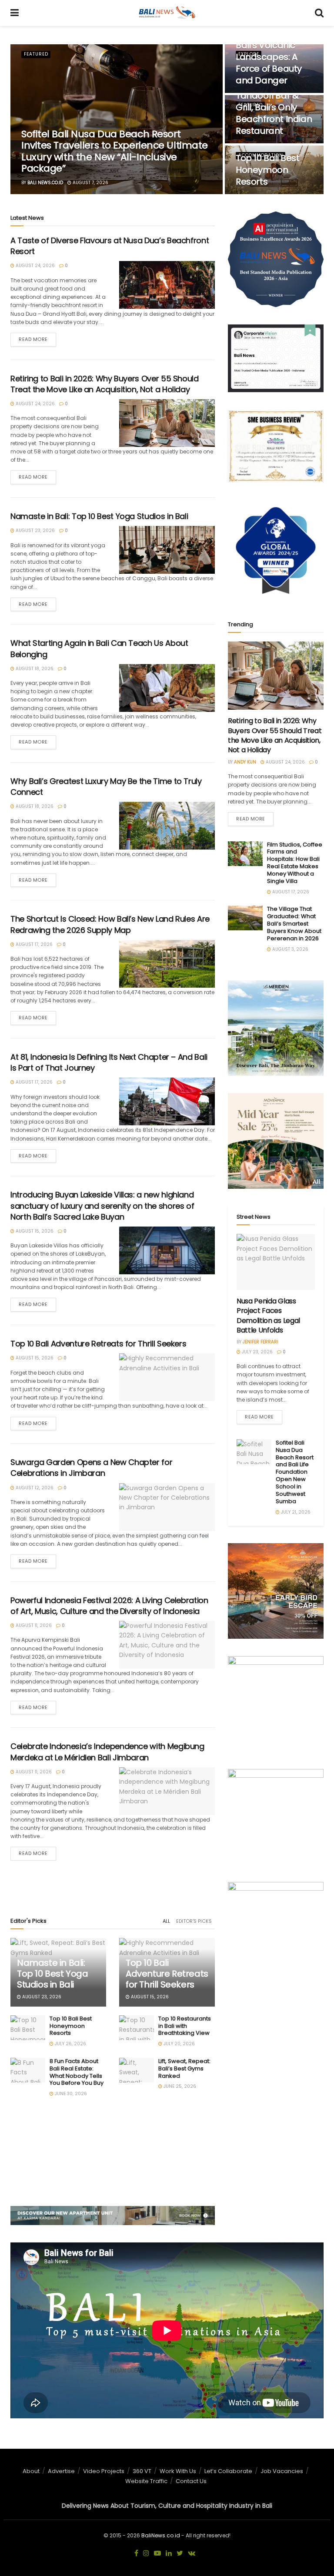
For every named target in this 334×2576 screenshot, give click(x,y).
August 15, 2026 (34, 1231)
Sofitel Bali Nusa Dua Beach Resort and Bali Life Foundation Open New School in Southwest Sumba (295, 1472)
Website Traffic (146, 2481)
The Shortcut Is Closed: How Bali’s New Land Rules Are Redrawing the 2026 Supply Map (110, 924)
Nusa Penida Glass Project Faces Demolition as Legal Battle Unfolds (268, 1316)
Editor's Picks (194, 1921)
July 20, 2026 (179, 2044)
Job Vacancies (282, 2471)
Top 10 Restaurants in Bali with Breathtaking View (185, 2026)
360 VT (142, 2471)
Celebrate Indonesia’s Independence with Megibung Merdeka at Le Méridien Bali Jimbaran (107, 1752)
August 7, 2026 (90, 183)
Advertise (61, 2471)
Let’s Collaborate (228, 2471)
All (166, 1921)
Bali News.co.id (45, 183)
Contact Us (191, 2481)
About (31, 2471)
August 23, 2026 (35, 531)
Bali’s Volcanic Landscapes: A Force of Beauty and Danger (269, 63)
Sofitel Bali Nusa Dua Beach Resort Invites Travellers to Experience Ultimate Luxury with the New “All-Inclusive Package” (115, 151)
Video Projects (104, 2471)
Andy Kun (245, 762)
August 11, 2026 (33, 1625)
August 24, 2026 (35, 266)
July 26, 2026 (70, 2044)
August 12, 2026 (34, 1488)
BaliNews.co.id (161, 2535)
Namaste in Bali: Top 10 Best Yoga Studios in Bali (99, 516)
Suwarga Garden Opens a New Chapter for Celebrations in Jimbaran (91, 1468)
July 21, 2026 (295, 1512)
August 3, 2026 (290, 949)
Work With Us (178, 2471)
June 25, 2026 (179, 2086)
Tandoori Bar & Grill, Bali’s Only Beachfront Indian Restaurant (274, 113)
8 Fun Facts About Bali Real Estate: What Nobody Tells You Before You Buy (77, 2072)
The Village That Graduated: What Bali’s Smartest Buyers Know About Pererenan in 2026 (294, 924)
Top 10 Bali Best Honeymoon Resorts (268, 170)
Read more (33, 339)
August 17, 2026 (33, 944)
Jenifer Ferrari (261, 1342)
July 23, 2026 (257, 1352)
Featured (36, 54)
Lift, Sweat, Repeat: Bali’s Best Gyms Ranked (184, 2068)
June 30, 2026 (70, 2094)
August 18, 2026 (34, 669)
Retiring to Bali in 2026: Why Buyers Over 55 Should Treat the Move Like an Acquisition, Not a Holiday (105, 384)
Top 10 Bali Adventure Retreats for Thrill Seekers (98, 1344)
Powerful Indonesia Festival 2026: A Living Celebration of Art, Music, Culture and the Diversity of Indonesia (109, 1606)
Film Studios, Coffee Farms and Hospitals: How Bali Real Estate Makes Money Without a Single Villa (295, 863)
